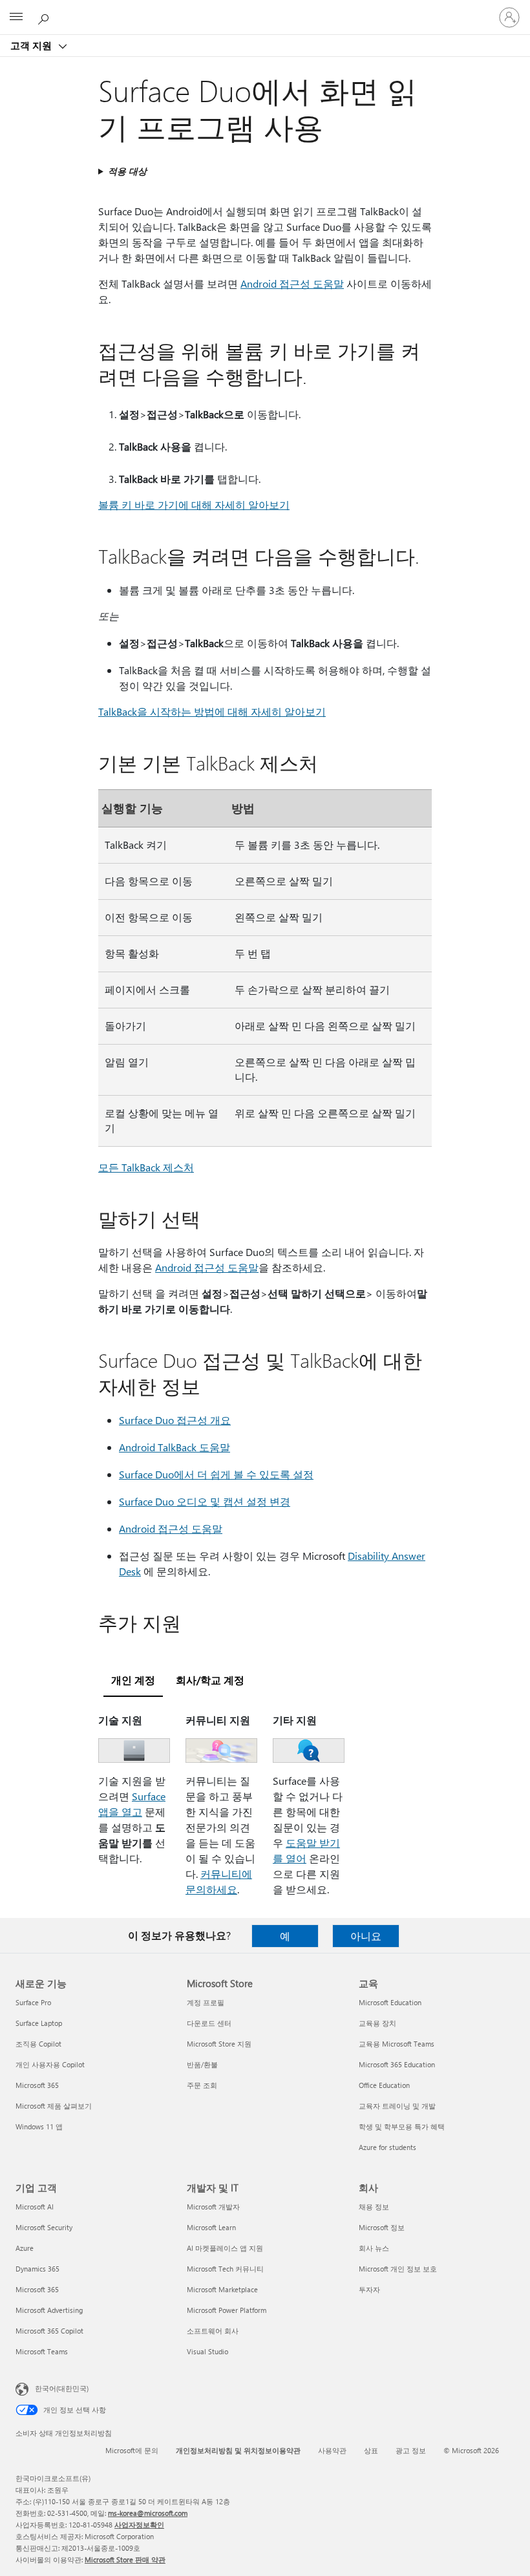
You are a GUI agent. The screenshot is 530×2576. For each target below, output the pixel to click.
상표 (371, 2450)
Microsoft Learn (211, 2227)
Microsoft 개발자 (213, 2207)
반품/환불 (202, 2064)
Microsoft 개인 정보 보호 (398, 2269)
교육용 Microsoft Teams (397, 2044)
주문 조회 (202, 2085)
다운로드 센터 (209, 2023)
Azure (25, 2248)
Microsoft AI (35, 2207)
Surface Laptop (39, 2023)
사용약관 (332, 2450)
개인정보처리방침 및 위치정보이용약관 (238, 2450)
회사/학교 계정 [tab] (210, 1680)
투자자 (369, 2289)
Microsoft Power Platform (227, 2310)
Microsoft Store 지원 (219, 2044)
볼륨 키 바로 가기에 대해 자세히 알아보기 (194, 505)
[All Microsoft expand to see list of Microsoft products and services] (16, 17)
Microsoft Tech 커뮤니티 (225, 2269)
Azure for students (387, 2147)
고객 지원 (32, 45)
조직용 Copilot (38, 2044)
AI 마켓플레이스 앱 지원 (225, 2248)
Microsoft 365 (37, 2085)
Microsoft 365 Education (397, 2064)
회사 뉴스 (374, 2248)
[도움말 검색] (45, 17)
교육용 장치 (377, 2023)
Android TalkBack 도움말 (175, 1447)
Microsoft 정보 (382, 2227)
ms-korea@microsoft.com (148, 2513)
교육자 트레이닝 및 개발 (397, 2106)
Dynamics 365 (37, 2269)
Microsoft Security (44, 2227)
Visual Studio (207, 2351)
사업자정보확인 (139, 2525)
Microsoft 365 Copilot (49, 2331)
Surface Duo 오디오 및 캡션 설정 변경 (205, 1501)
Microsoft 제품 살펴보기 (54, 2106)
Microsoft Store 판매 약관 (125, 2560)
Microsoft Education (390, 2002)
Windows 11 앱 (39, 2126)
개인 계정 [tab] (133, 1680)
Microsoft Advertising (49, 2310)
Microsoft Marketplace (222, 2289)
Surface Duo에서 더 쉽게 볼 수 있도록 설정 (216, 1474)
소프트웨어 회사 (213, 2331)
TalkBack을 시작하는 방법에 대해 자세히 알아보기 (212, 711)
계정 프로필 (206, 2002)
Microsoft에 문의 (132, 2450)
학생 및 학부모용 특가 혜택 (402, 2126)
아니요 (366, 1936)
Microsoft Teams (42, 2351)
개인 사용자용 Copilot (50, 2064)
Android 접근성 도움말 (292, 283)
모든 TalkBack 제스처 (146, 1167)
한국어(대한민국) (62, 2388)
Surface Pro (33, 2002)
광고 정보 (411, 2450)
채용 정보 (374, 2207)
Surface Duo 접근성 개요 (175, 1420)
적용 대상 (127, 171)
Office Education (384, 2085)
